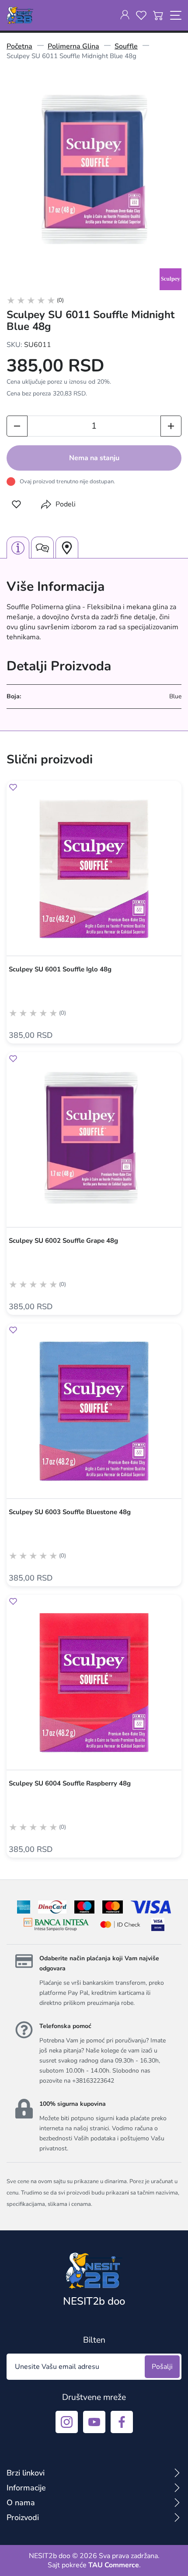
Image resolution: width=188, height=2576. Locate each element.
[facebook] (122, 2422)
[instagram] (67, 2422)
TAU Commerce (114, 2565)
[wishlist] (141, 15)
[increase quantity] (171, 426)
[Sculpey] (171, 279)
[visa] (158, 1924)
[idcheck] (120, 1924)
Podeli (66, 504)
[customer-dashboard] (125, 15)
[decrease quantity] (17, 426)
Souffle (126, 46)
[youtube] (94, 2422)
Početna (19, 46)
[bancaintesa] (56, 1924)
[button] (16, 504)
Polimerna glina (73, 46)
